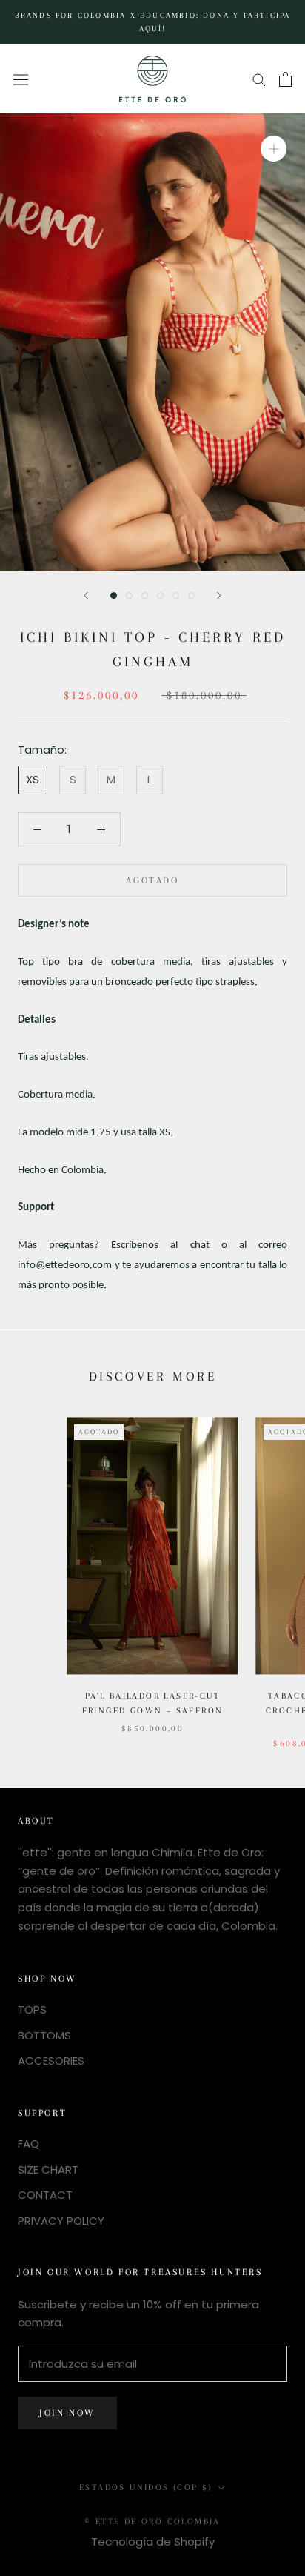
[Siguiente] (219, 595)
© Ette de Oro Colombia (152, 2522)
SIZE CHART (48, 2170)
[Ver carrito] (285, 79)
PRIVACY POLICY (61, 2221)
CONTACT (45, 2195)
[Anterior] (86, 595)
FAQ (29, 2144)
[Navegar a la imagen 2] (129, 595)
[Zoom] (274, 149)
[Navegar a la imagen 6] (191, 595)
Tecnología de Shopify (153, 2542)
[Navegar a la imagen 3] (145, 595)
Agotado (152, 880)
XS (33, 779)
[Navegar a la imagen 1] (114, 595)
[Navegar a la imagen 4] (160, 595)
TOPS (32, 2009)
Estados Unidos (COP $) (146, 2487)
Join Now (67, 2413)
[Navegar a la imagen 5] (176, 595)
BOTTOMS (44, 2035)
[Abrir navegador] (21, 79)
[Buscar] (259, 79)
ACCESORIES (51, 2061)
